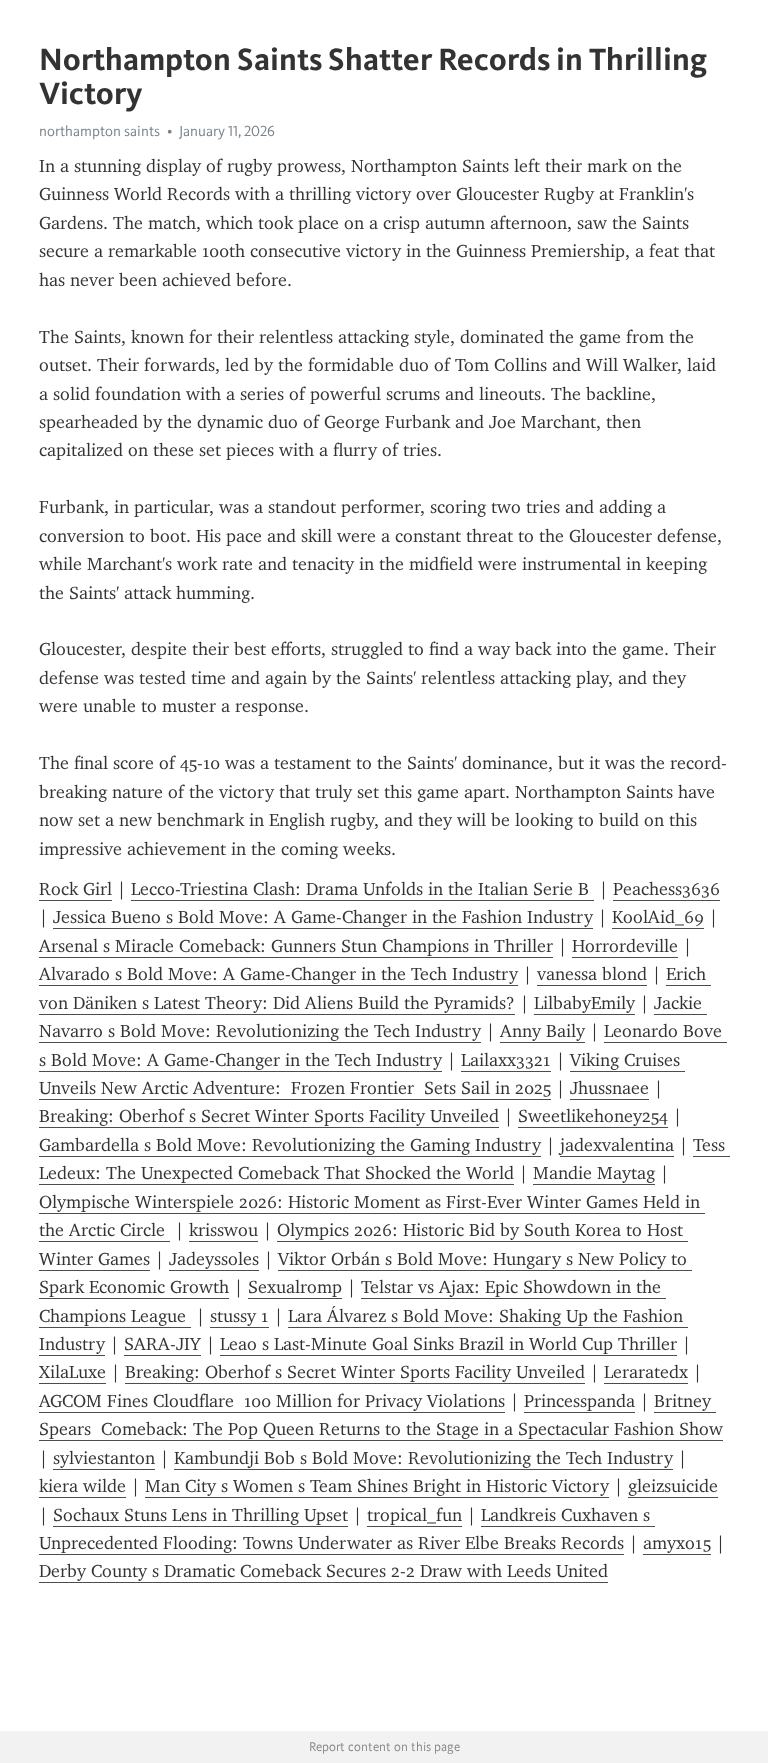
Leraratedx (646, 1372)
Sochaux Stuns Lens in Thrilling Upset (200, 1515)
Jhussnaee (609, 1088)
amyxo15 (677, 1543)
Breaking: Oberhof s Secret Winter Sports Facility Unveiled (269, 1116)
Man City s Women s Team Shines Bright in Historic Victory (377, 1486)
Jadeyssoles (214, 1259)
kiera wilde (82, 1486)
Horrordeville (625, 946)
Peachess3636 (666, 889)
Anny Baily (542, 1031)
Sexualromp (295, 1287)
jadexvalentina (617, 1145)
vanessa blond (592, 974)
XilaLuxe (72, 1372)
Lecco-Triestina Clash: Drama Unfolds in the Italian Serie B (362, 889)
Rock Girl (75, 889)
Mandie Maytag (594, 1173)
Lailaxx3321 (506, 1060)
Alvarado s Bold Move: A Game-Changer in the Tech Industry (278, 974)
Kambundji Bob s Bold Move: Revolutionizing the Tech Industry (423, 1458)
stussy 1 (239, 1316)
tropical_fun (414, 1515)
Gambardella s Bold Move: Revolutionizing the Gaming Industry (290, 1145)
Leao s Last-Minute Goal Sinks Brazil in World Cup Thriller (448, 1344)
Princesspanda (579, 1401)
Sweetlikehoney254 (593, 1116)
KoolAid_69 (658, 917)
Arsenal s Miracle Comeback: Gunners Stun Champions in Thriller (296, 946)
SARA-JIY (162, 1344)
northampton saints (99, 131)
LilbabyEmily (584, 1003)
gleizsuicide (673, 1486)
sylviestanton (104, 1458)
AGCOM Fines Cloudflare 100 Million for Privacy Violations (272, 1401)
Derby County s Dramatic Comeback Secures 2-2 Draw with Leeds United (323, 1571)
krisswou (223, 1230)
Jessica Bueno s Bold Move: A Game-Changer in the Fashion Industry (323, 917)
